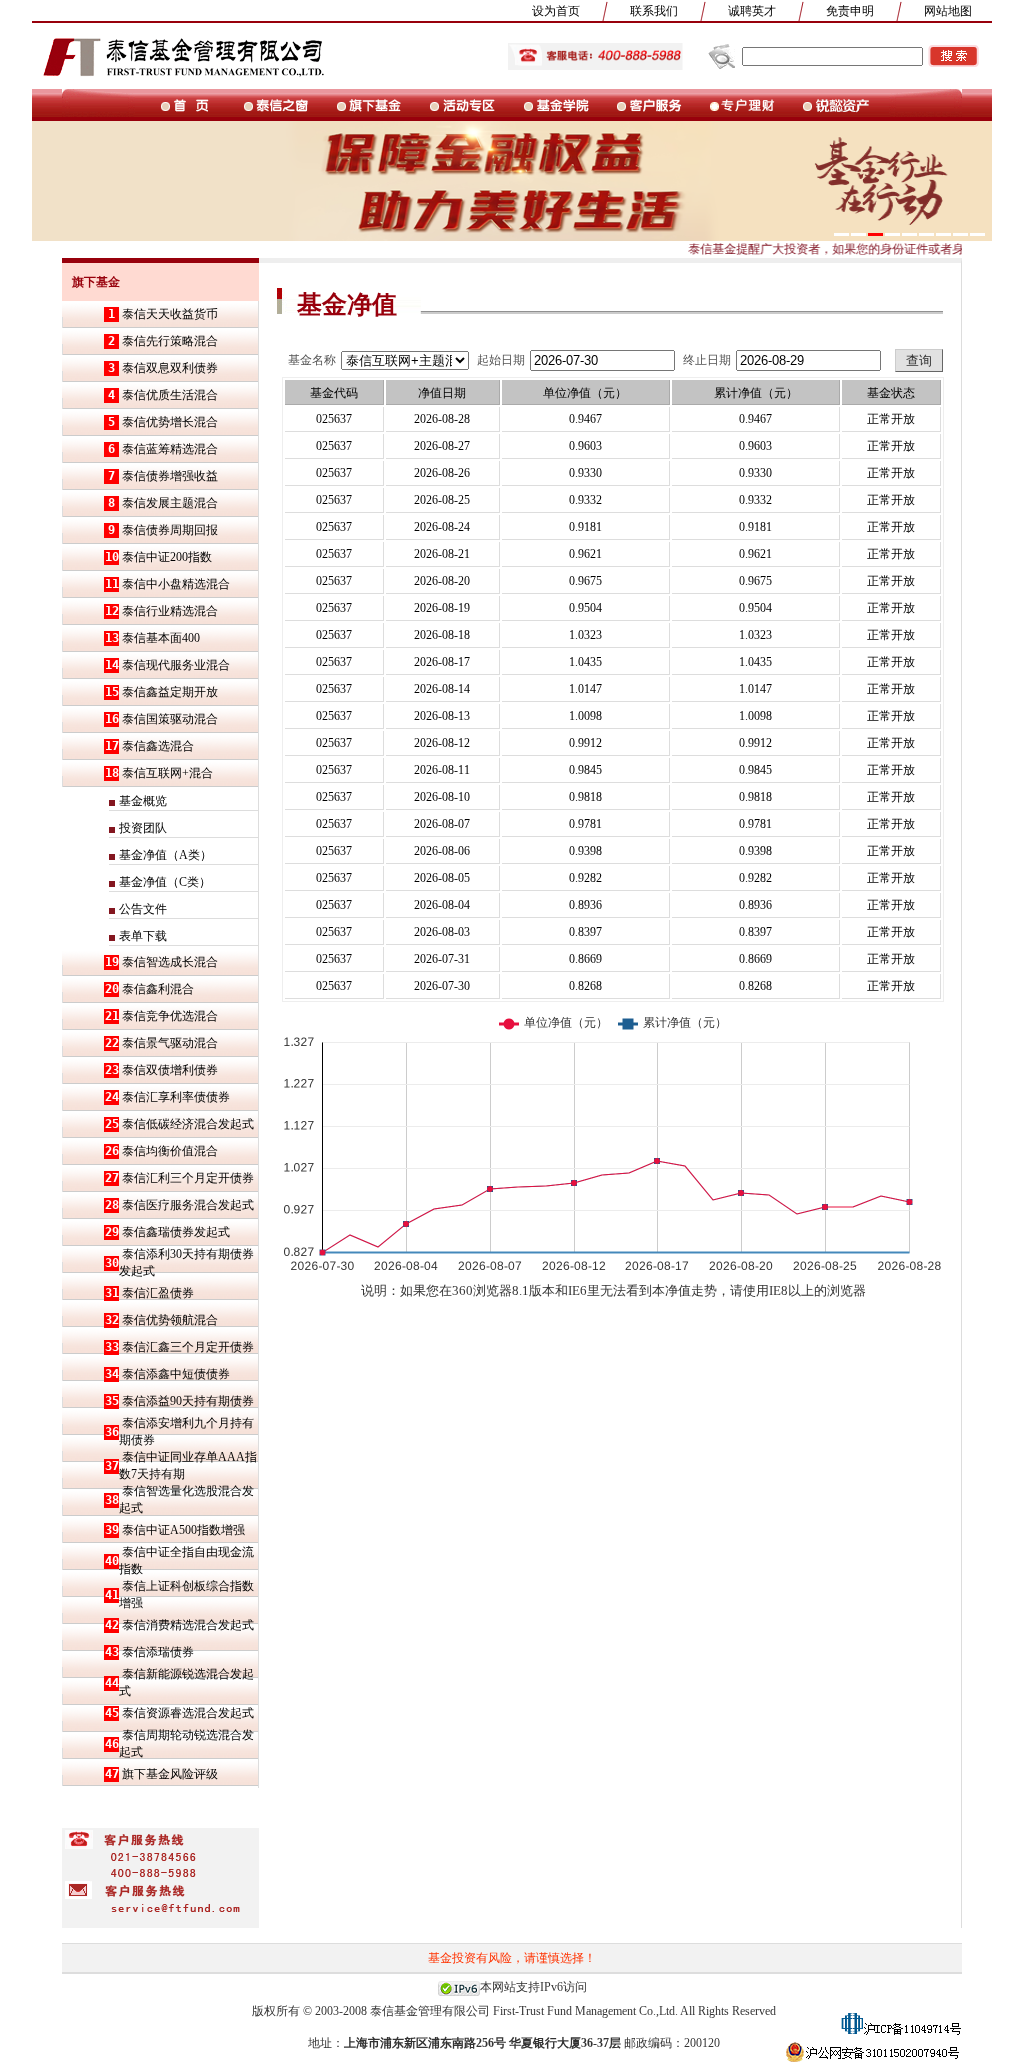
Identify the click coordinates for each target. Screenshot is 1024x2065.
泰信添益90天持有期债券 (188, 1401)
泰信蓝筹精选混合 (170, 449)
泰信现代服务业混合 (176, 665)
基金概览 (143, 801)
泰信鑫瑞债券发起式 (176, 1232)
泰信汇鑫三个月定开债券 (188, 1347)
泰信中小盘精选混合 (176, 584)
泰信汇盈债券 (158, 1293)
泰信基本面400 (161, 638)
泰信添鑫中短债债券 (176, 1374)
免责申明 (850, 11)
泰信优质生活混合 (170, 395)
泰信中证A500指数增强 (183, 1530)
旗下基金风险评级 (170, 1774)
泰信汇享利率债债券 (176, 1097)
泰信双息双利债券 (170, 368)
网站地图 (948, 11)
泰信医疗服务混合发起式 (188, 1205)
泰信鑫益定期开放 (170, 692)
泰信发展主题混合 (170, 503)
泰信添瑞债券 (158, 1652)
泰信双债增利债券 (170, 1070)
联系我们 (654, 11)
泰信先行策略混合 (170, 341)
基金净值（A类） (165, 855)
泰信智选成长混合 (170, 962)
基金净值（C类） (165, 882)
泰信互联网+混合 (167, 773)
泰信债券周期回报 (170, 530)
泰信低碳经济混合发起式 (188, 1124)
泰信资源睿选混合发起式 (188, 1713)
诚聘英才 (752, 11)
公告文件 (143, 909)
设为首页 (556, 11)
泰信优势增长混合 (170, 422)
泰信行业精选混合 (170, 611)
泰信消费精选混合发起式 (188, 1625)
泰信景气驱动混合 (170, 1043)
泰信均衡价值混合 (170, 1151)
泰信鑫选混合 (158, 746)
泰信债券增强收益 (170, 476)
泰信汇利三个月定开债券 (188, 1178)
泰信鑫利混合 (158, 989)
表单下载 (143, 936)
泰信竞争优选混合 (170, 1016)
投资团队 (143, 828)
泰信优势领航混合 (170, 1320)
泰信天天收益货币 (170, 314)
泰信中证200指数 (167, 557)
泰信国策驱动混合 (170, 719)
